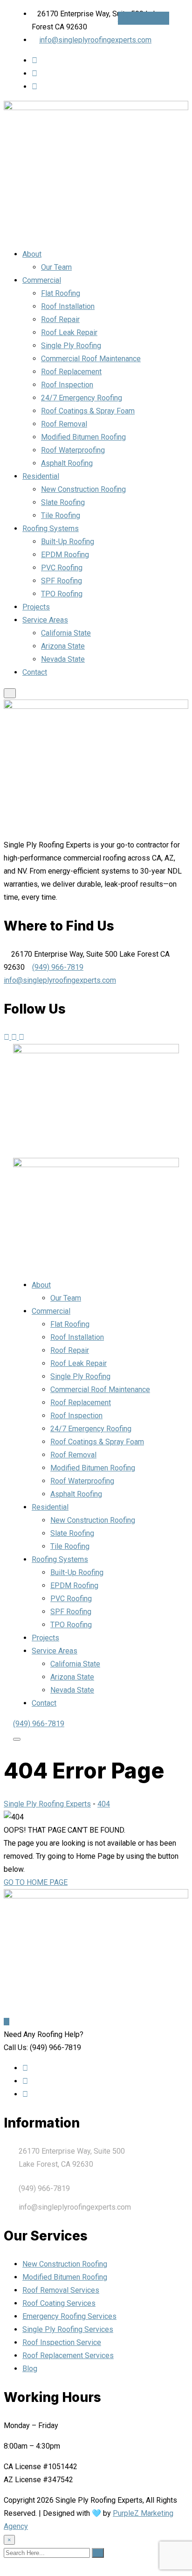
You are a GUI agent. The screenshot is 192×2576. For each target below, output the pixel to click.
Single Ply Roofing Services (68, 2329)
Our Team (56, 267)
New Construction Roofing (83, 489)
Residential (41, 476)
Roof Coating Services (59, 2303)
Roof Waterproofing (73, 450)
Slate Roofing (63, 502)
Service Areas (45, 620)
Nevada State (63, 659)
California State (66, 633)
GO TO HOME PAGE (36, 1882)
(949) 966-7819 (144, 18)
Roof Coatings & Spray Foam (88, 411)
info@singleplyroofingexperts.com (95, 40)
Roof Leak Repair (69, 332)
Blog (30, 2369)
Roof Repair (60, 319)
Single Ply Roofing (71, 346)
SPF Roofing (62, 581)
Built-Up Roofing (68, 542)
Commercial (42, 280)
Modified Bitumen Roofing (83, 437)
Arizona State (63, 646)
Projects (36, 607)
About (32, 254)
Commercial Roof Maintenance (91, 359)
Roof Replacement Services (68, 2355)
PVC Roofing (62, 568)
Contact (35, 672)
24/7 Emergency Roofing (82, 398)
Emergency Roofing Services (69, 2316)
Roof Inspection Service (62, 2342)
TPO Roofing (62, 594)
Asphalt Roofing (67, 463)
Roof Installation (68, 306)
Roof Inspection (67, 385)
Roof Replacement (71, 372)
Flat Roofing (61, 293)
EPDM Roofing (65, 555)
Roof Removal (64, 424)
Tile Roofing (61, 515)
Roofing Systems (51, 528)
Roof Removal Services (61, 2290)
